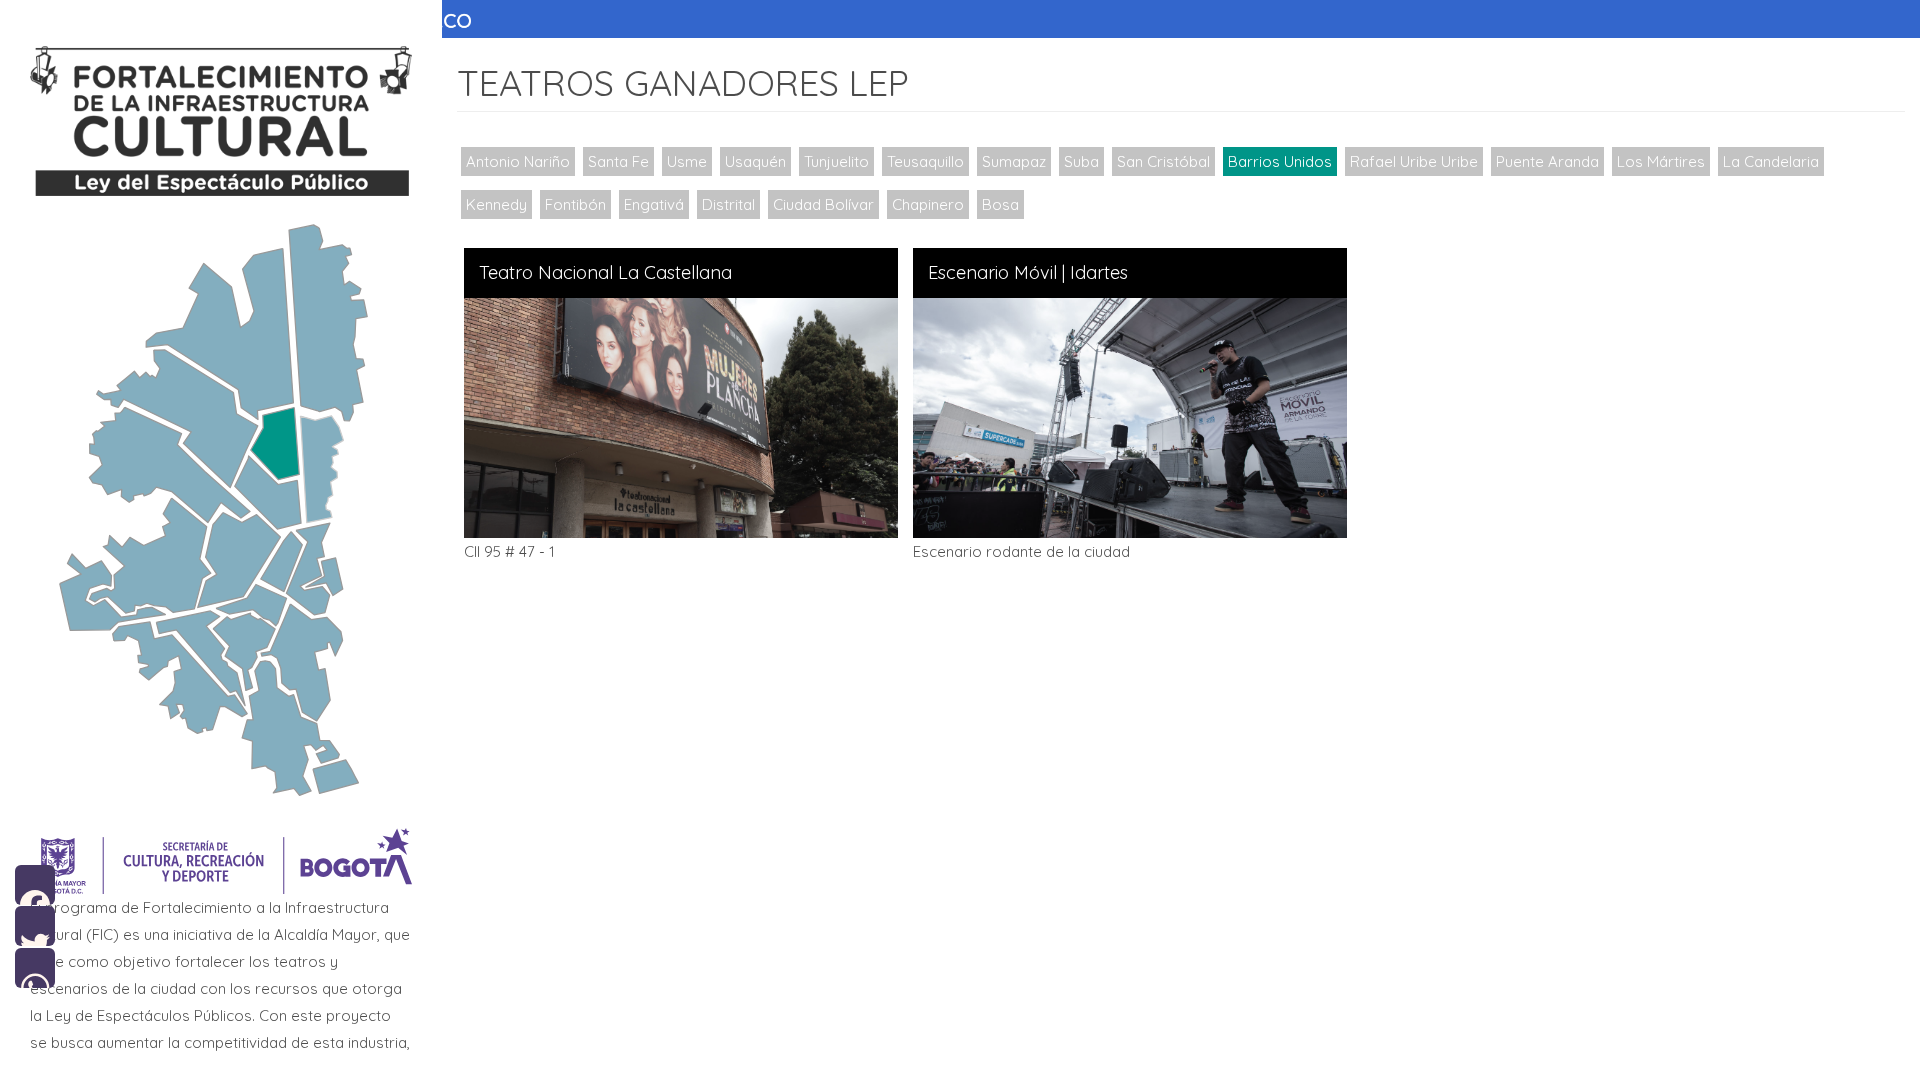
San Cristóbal (1163, 161)
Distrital (728, 204)
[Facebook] (35, 883)
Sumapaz (1014, 161)
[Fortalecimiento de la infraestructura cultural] (221, 121)
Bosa (1000, 204)
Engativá (654, 204)
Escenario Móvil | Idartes (1028, 273)
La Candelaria (1771, 161)
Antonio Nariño (518, 161)
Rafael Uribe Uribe (1414, 161)
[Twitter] (35, 924)
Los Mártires (1661, 161)
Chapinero (928, 204)
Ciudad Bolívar (823, 204)
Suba (1081, 161)
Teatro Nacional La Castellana (605, 273)
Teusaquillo (925, 161)
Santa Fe (618, 161)
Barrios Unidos (1280, 161)
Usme (687, 161)
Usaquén (755, 161)
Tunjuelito (836, 161)
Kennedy (496, 204)
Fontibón (575, 204)
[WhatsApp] (35, 965)
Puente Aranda (1547, 161)
